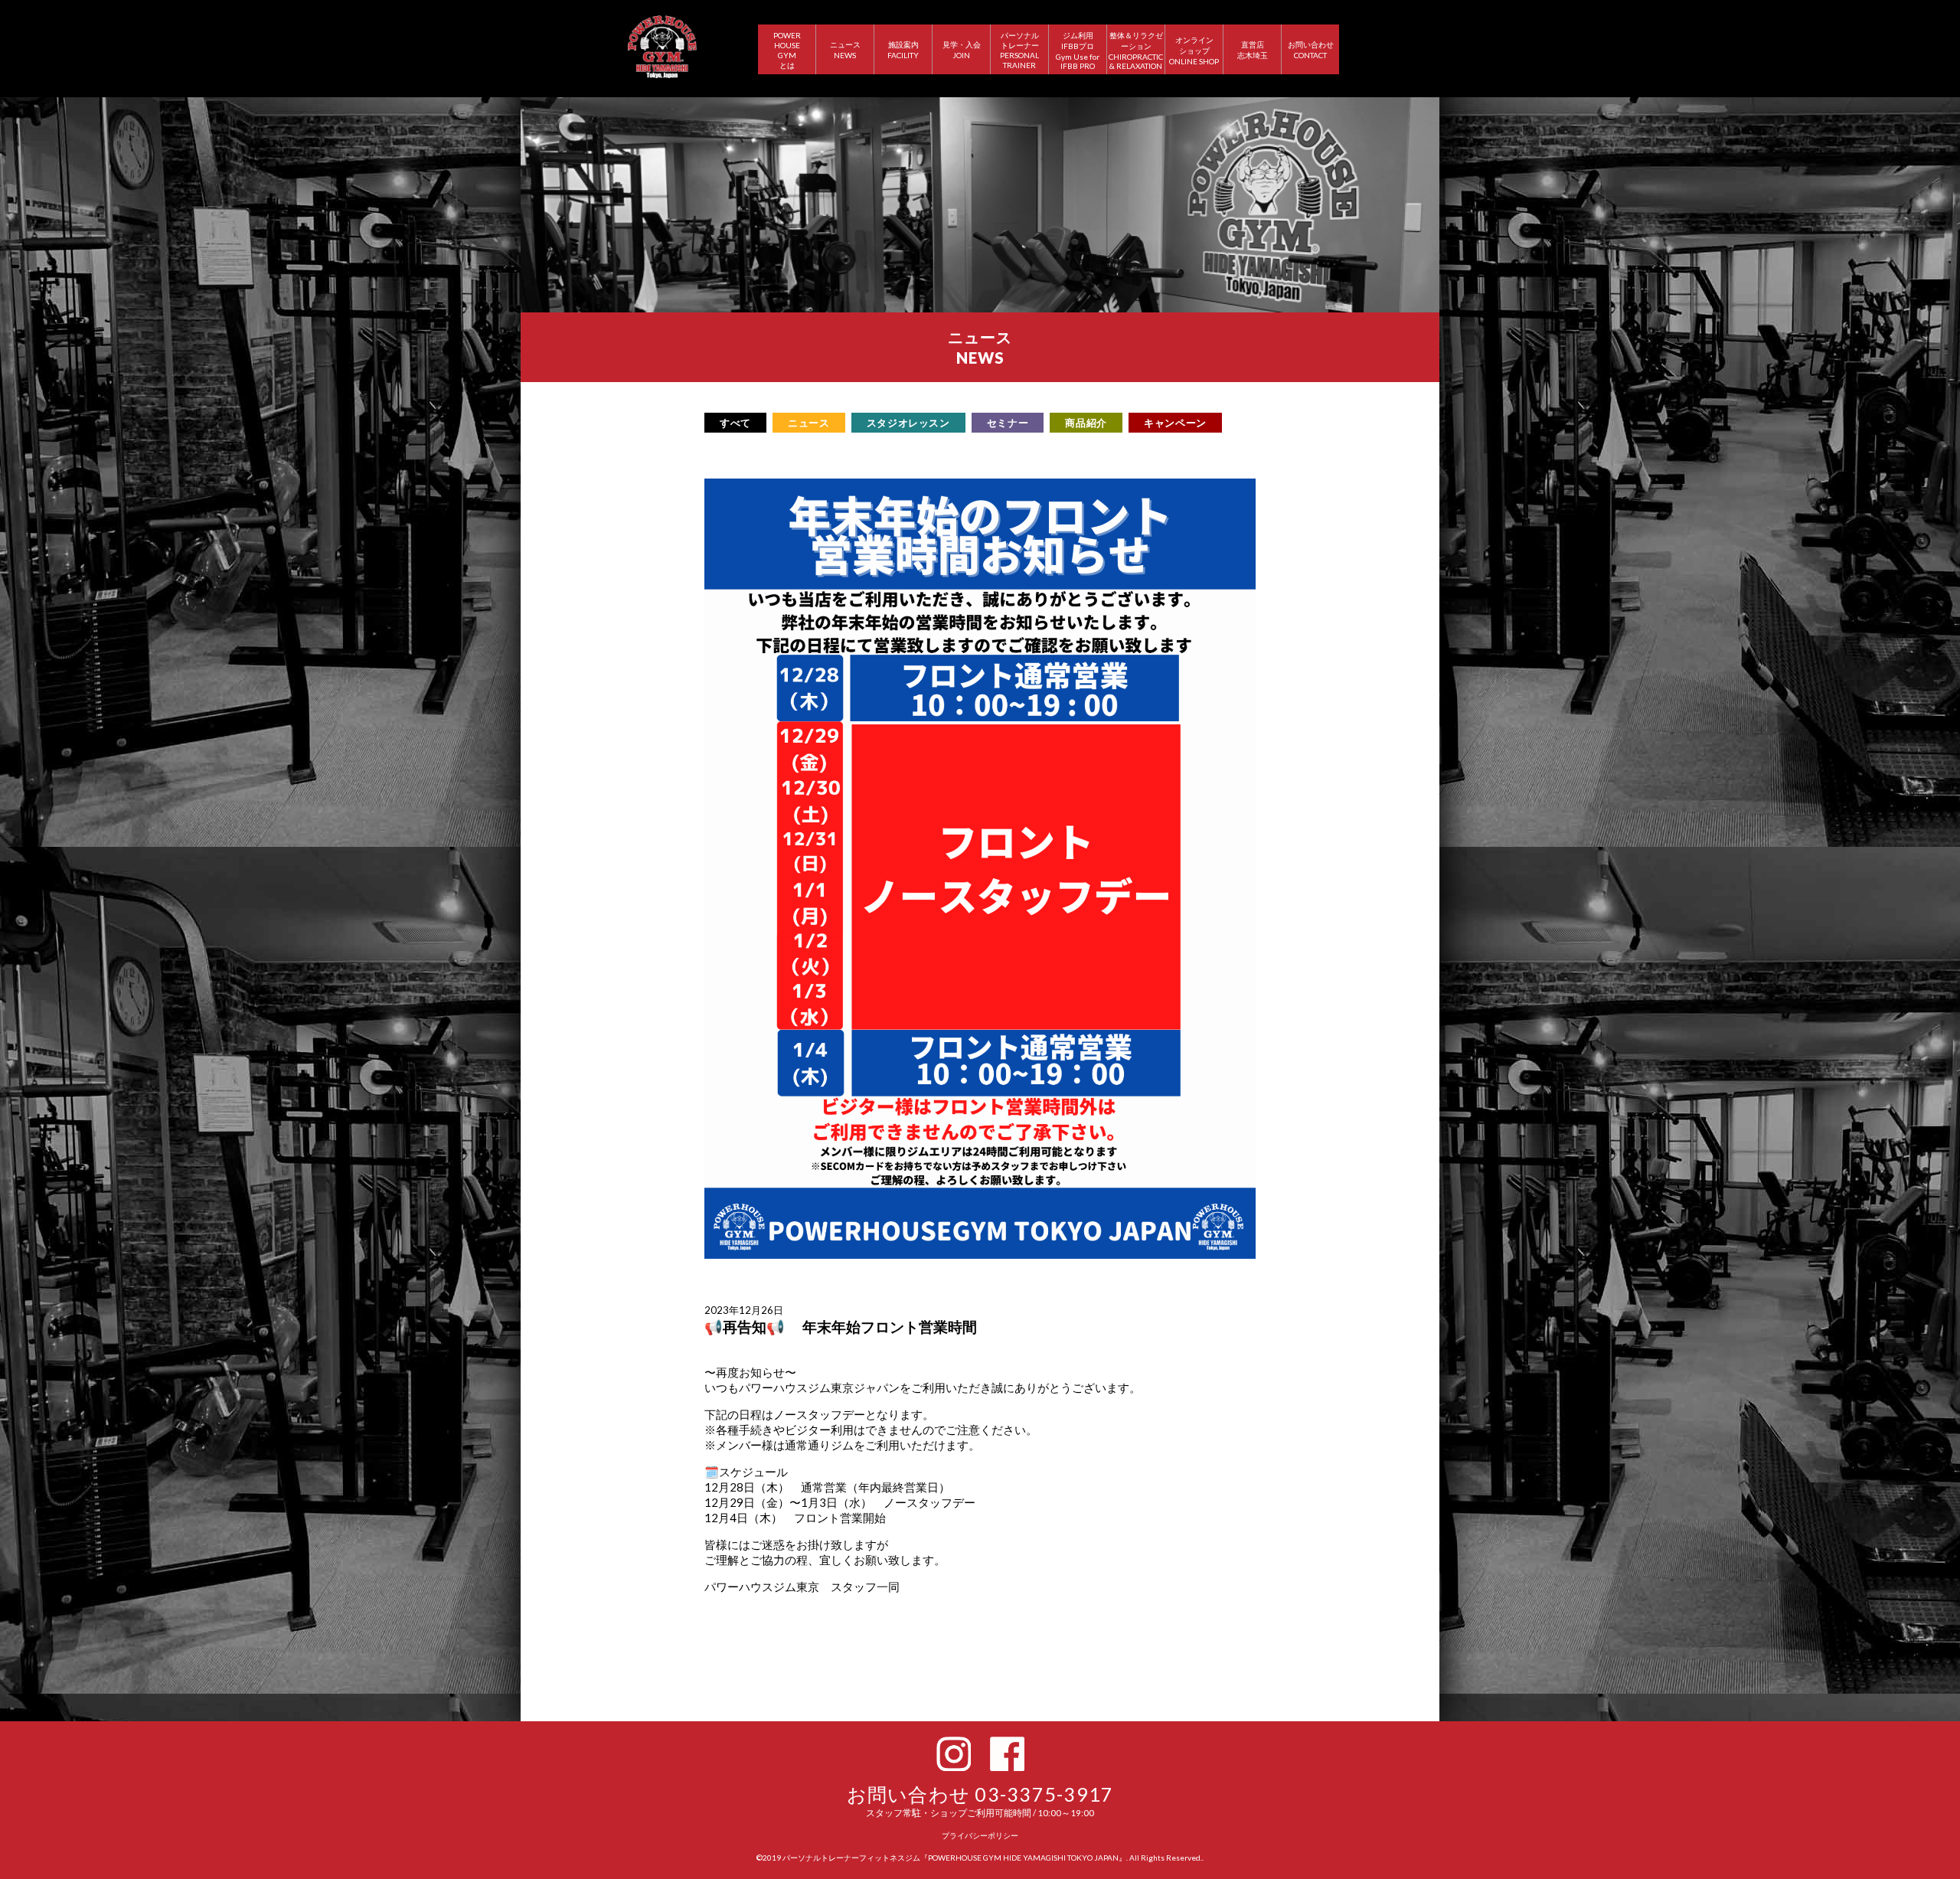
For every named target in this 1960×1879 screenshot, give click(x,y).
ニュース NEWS (845, 50)
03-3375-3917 (1044, 1794)
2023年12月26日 (744, 1310)
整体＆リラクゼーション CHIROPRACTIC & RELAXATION (1136, 51)
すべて (735, 423)
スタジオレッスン (908, 423)
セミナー (1008, 423)
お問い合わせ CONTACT (1311, 50)
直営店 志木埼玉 (1253, 50)
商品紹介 (1086, 423)
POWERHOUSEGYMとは (787, 50)
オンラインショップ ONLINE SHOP (1194, 51)
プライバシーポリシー (980, 1835)
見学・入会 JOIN (962, 50)
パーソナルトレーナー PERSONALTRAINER (1019, 50)
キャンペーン (1175, 423)
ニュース (809, 423)
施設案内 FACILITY (903, 50)
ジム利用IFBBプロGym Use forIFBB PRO (1078, 51)
